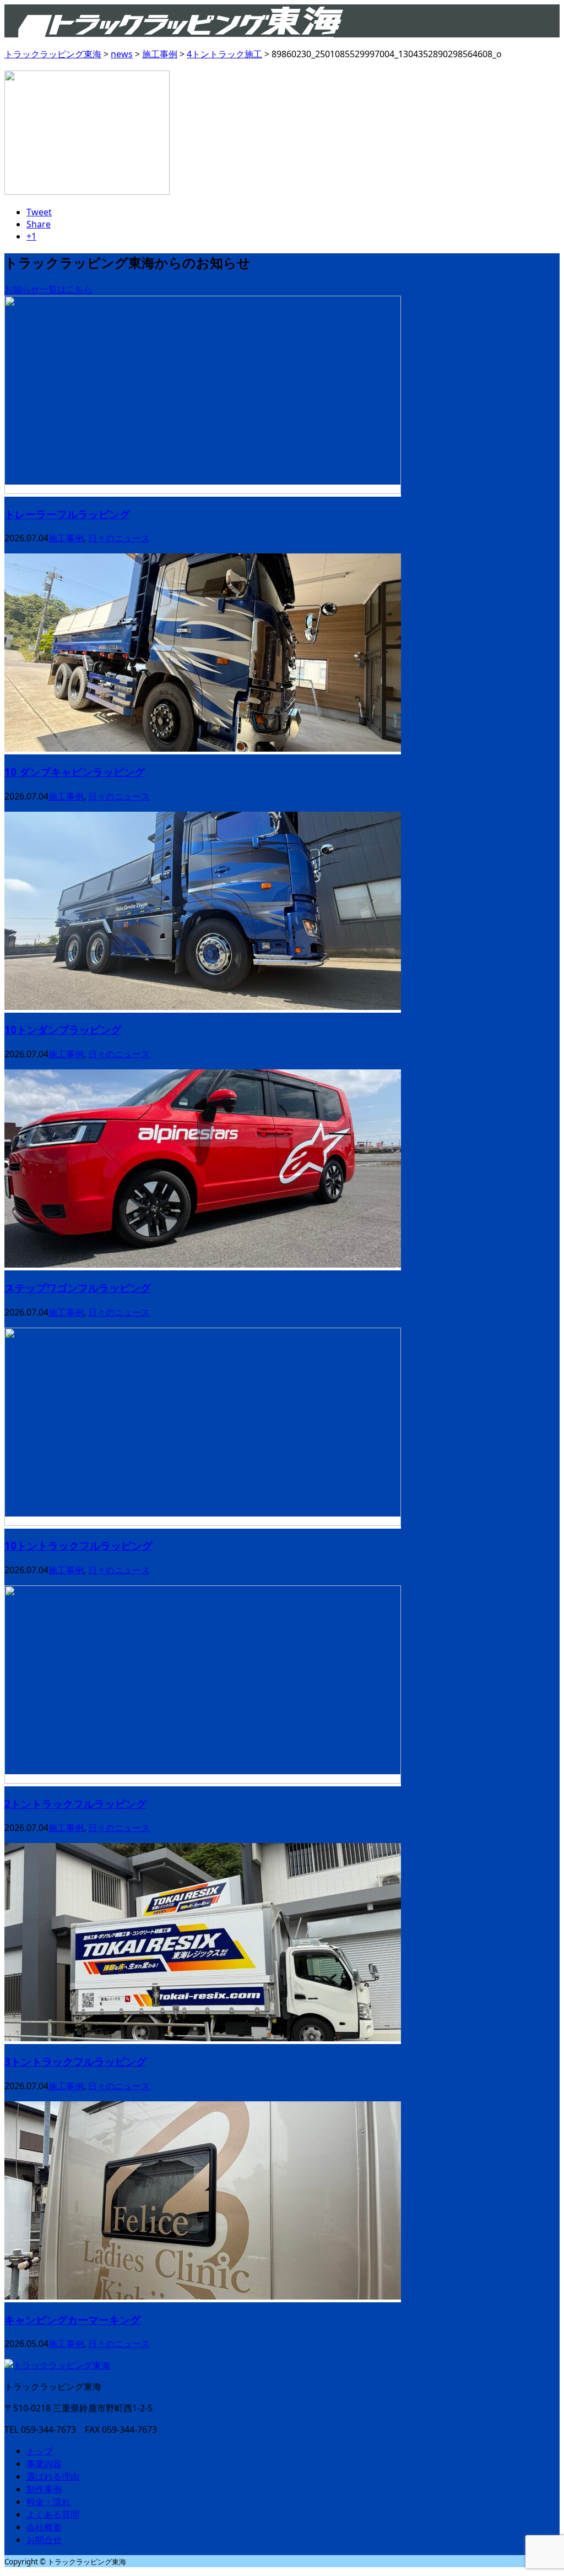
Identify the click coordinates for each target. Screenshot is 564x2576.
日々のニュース (119, 538)
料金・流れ (48, 2502)
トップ (40, 2451)
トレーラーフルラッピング (67, 514)
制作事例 (44, 2489)
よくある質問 (53, 2514)
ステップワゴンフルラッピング (78, 1288)
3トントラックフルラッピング (75, 2061)
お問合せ (44, 2540)
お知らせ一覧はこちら (48, 289)
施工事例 (66, 538)
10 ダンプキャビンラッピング (75, 772)
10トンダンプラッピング (63, 1029)
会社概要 (44, 2527)
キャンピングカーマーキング (72, 2320)
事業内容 (44, 2464)
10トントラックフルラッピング (78, 1545)
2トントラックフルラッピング (75, 1804)
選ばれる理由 (53, 2476)
